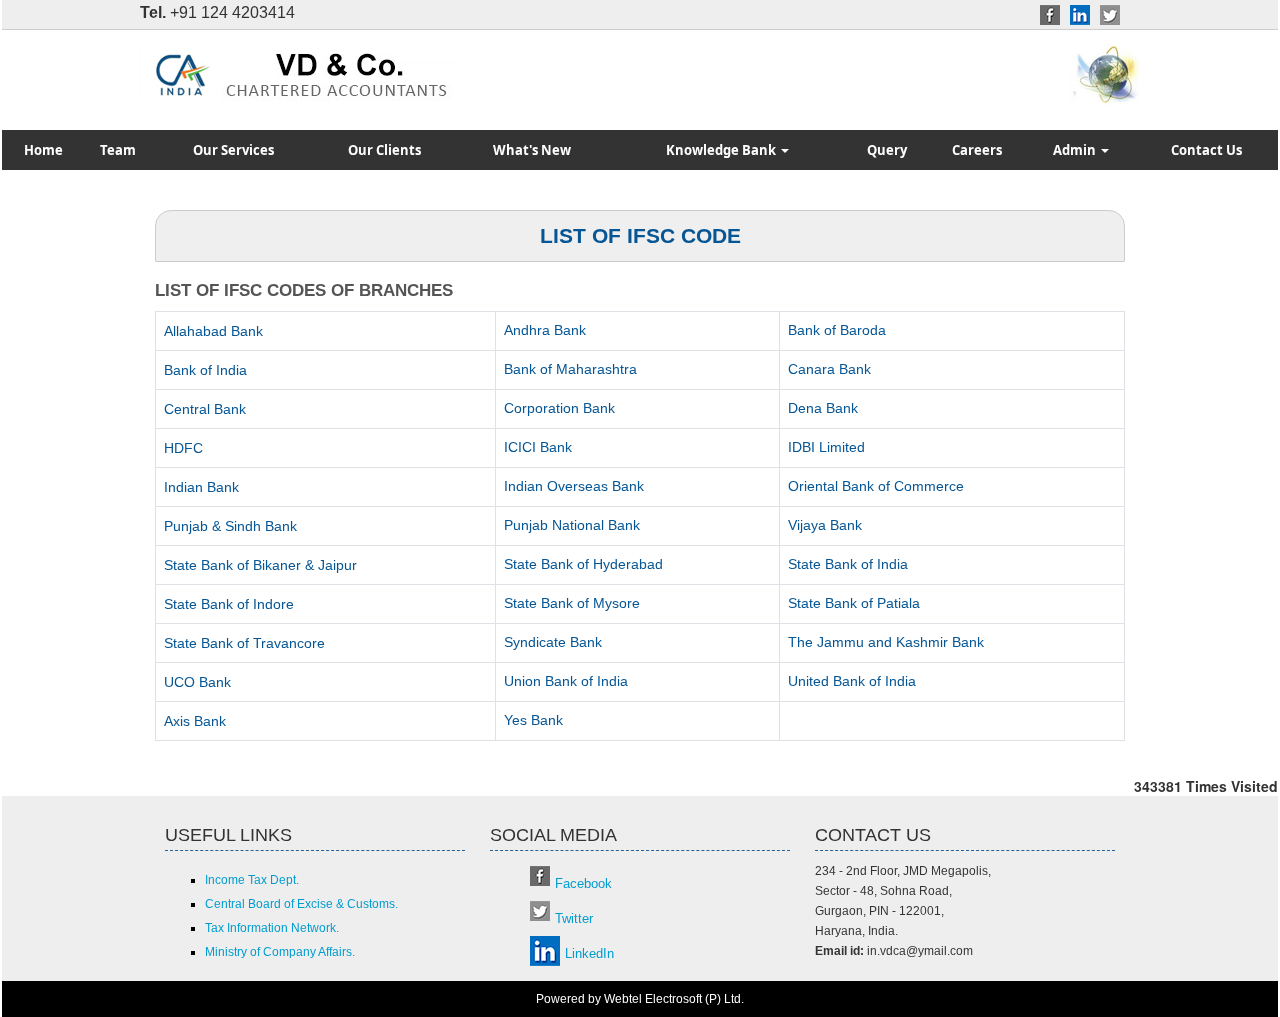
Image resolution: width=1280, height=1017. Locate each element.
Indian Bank (201, 487)
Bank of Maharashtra (570, 369)
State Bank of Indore (229, 604)
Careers (977, 150)
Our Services (233, 150)
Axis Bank (195, 721)
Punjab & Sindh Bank (230, 526)
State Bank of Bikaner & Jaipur (260, 565)
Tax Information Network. (272, 928)
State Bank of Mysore (572, 603)
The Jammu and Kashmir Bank (886, 642)
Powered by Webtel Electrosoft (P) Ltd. (640, 999)
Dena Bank (823, 408)
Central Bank (205, 409)
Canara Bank (829, 369)
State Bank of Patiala (854, 603)
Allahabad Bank (213, 331)
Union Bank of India (566, 681)
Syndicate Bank (553, 642)
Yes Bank (533, 720)
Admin (1076, 150)
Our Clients (384, 150)
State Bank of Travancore (244, 643)
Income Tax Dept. (252, 880)
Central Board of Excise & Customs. (301, 904)
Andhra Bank (545, 330)
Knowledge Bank (722, 150)
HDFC (183, 448)
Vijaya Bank (825, 525)
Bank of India (205, 370)
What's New (532, 150)
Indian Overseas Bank (574, 486)
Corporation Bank (559, 408)
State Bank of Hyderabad (583, 564)
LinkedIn (589, 953)
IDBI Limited (826, 447)
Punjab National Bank (572, 525)
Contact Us (1206, 150)
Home (43, 150)
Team (118, 150)
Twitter (574, 918)
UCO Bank (197, 682)
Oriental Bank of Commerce (876, 486)
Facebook (583, 883)
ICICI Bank (538, 447)
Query (887, 150)
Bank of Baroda (837, 330)
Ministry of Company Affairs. (280, 952)
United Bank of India (852, 681)
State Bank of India (848, 564)
